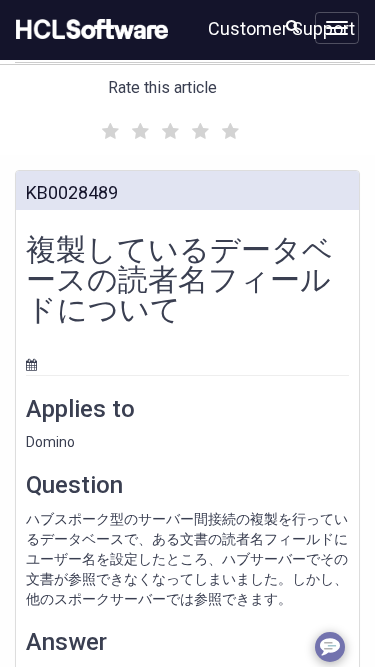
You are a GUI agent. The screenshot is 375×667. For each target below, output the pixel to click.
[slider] (168, 128)
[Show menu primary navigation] (337, 28)
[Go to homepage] (88, 30)
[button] (292, 26)
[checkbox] (108, 126)
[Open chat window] (330, 647)
